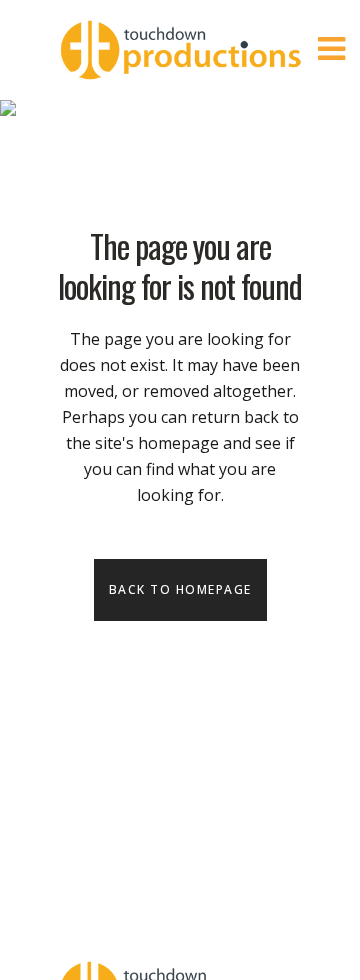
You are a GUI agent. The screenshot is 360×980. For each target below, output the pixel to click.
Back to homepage (180, 589)
